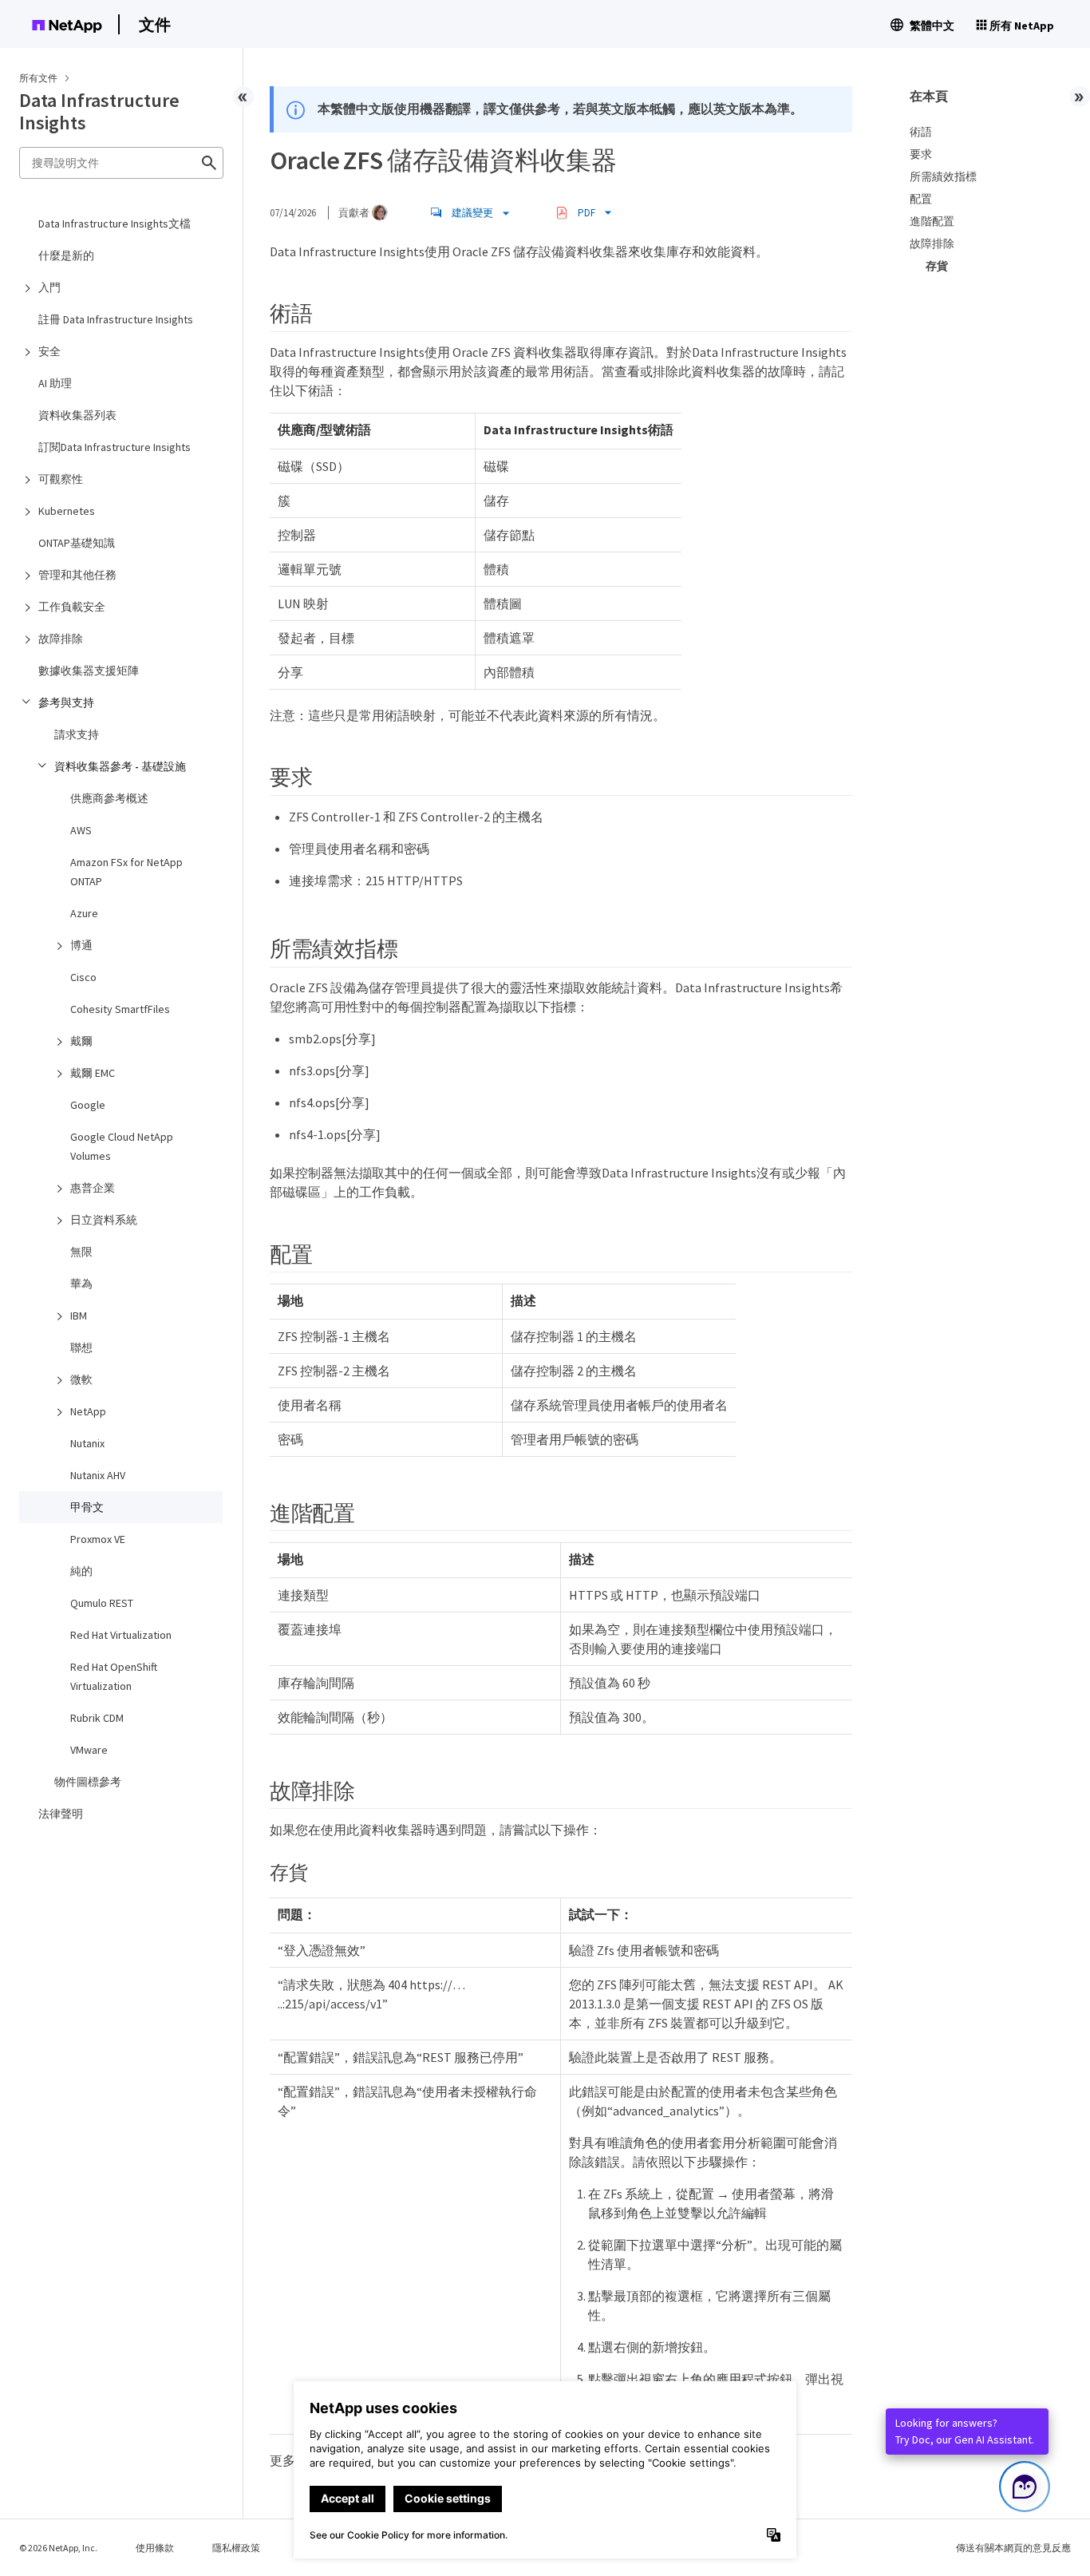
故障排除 (61, 639)
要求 (921, 154)
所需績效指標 (943, 176)
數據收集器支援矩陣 (89, 671)
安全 (49, 351)
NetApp (88, 1411)
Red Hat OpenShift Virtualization (114, 1676)
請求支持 (77, 734)
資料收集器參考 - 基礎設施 (120, 766)
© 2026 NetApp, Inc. (58, 2548)
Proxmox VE (98, 1539)
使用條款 (155, 2548)
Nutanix (87, 1443)
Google (88, 1105)
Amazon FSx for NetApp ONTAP (126, 872)
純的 (81, 1571)
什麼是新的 (66, 255)
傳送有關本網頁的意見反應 (1013, 2548)
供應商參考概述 (109, 798)
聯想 (81, 1347)
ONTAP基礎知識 (77, 543)
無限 (81, 1252)
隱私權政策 (236, 2548)
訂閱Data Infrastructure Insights (115, 447)
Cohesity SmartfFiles (120, 1009)
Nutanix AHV (98, 1475)
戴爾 (81, 1041)
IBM (79, 1316)
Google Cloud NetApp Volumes (122, 1146)
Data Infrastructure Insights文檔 (115, 224)
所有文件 (38, 78)
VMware (89, 1750)
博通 (81, 945)
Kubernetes (67, 511)
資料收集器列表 (77, 415)
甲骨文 (87, 1507)
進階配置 (932, 221)
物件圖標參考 (88, 1782)
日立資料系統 (104, 1220)
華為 (81, 1284)
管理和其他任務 (77, 575)
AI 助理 (55, 383)
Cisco (83, 977)
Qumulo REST (102, 1603)
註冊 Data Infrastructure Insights (116, 319)
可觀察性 (61, 479)
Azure (84, 913)
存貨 (937, 266)
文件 (155, 24)
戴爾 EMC (93, 1073)
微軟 (81, 1379)
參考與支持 (66, 702)
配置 (921, 199)
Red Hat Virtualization (121, 1635)
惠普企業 (93, 1188)
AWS (81, 830)
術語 (921, 132)
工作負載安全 (72, 607)
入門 (49, 287)
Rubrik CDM (97, 1718)
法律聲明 (61, 1814)
